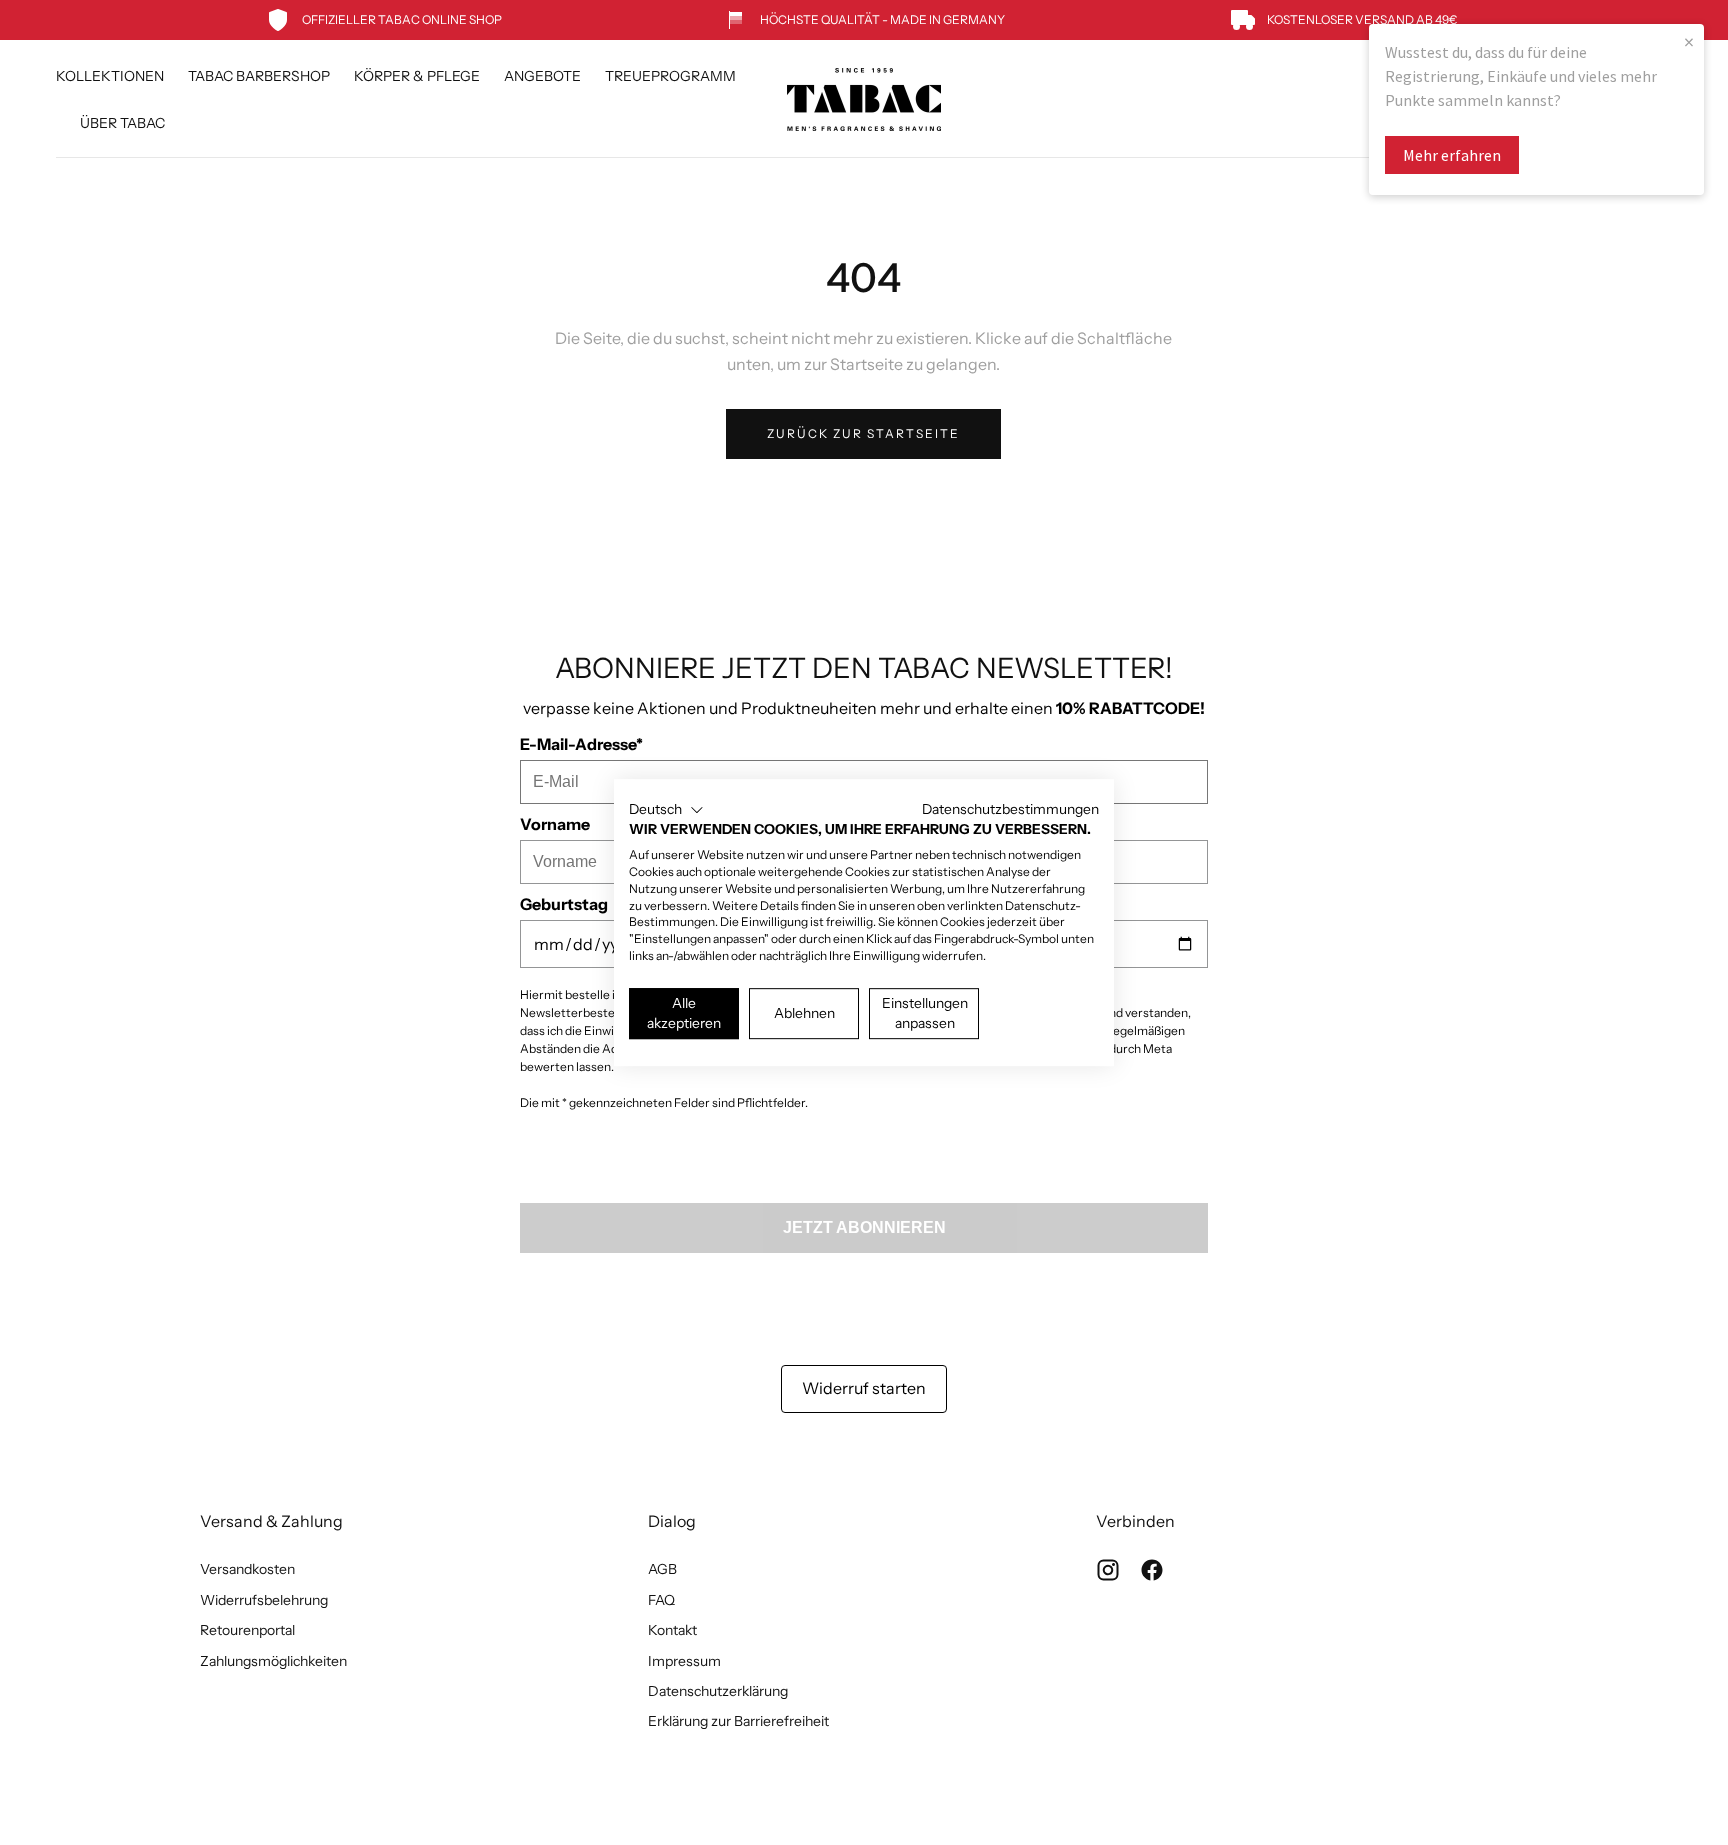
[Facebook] (1152, 1570)
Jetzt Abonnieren (864, 1227)
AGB (662, 1569)
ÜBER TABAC (122, 123)
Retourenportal (247, 1630)
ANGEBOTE (542, 76)
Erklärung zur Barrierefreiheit (738, 1721)
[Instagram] (1108, 1570)
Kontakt (672, 1630)
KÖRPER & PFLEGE (417, 76)
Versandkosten (247, 1569)
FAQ (661, 1600)
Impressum (684, 1661)
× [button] (1689, 41)
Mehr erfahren (1452, 155)
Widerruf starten (864, 1388)
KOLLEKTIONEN (110, 76)
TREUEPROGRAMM (670, 76)
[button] (666, 810)
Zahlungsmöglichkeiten (273, 1661)
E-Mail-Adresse (581, 744)
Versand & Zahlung (271, 1521)
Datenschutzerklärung (718, 1691)
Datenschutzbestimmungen (1010, 809)
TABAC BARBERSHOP (259, 76)
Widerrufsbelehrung (264, 1600)
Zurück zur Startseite (863, 433)
